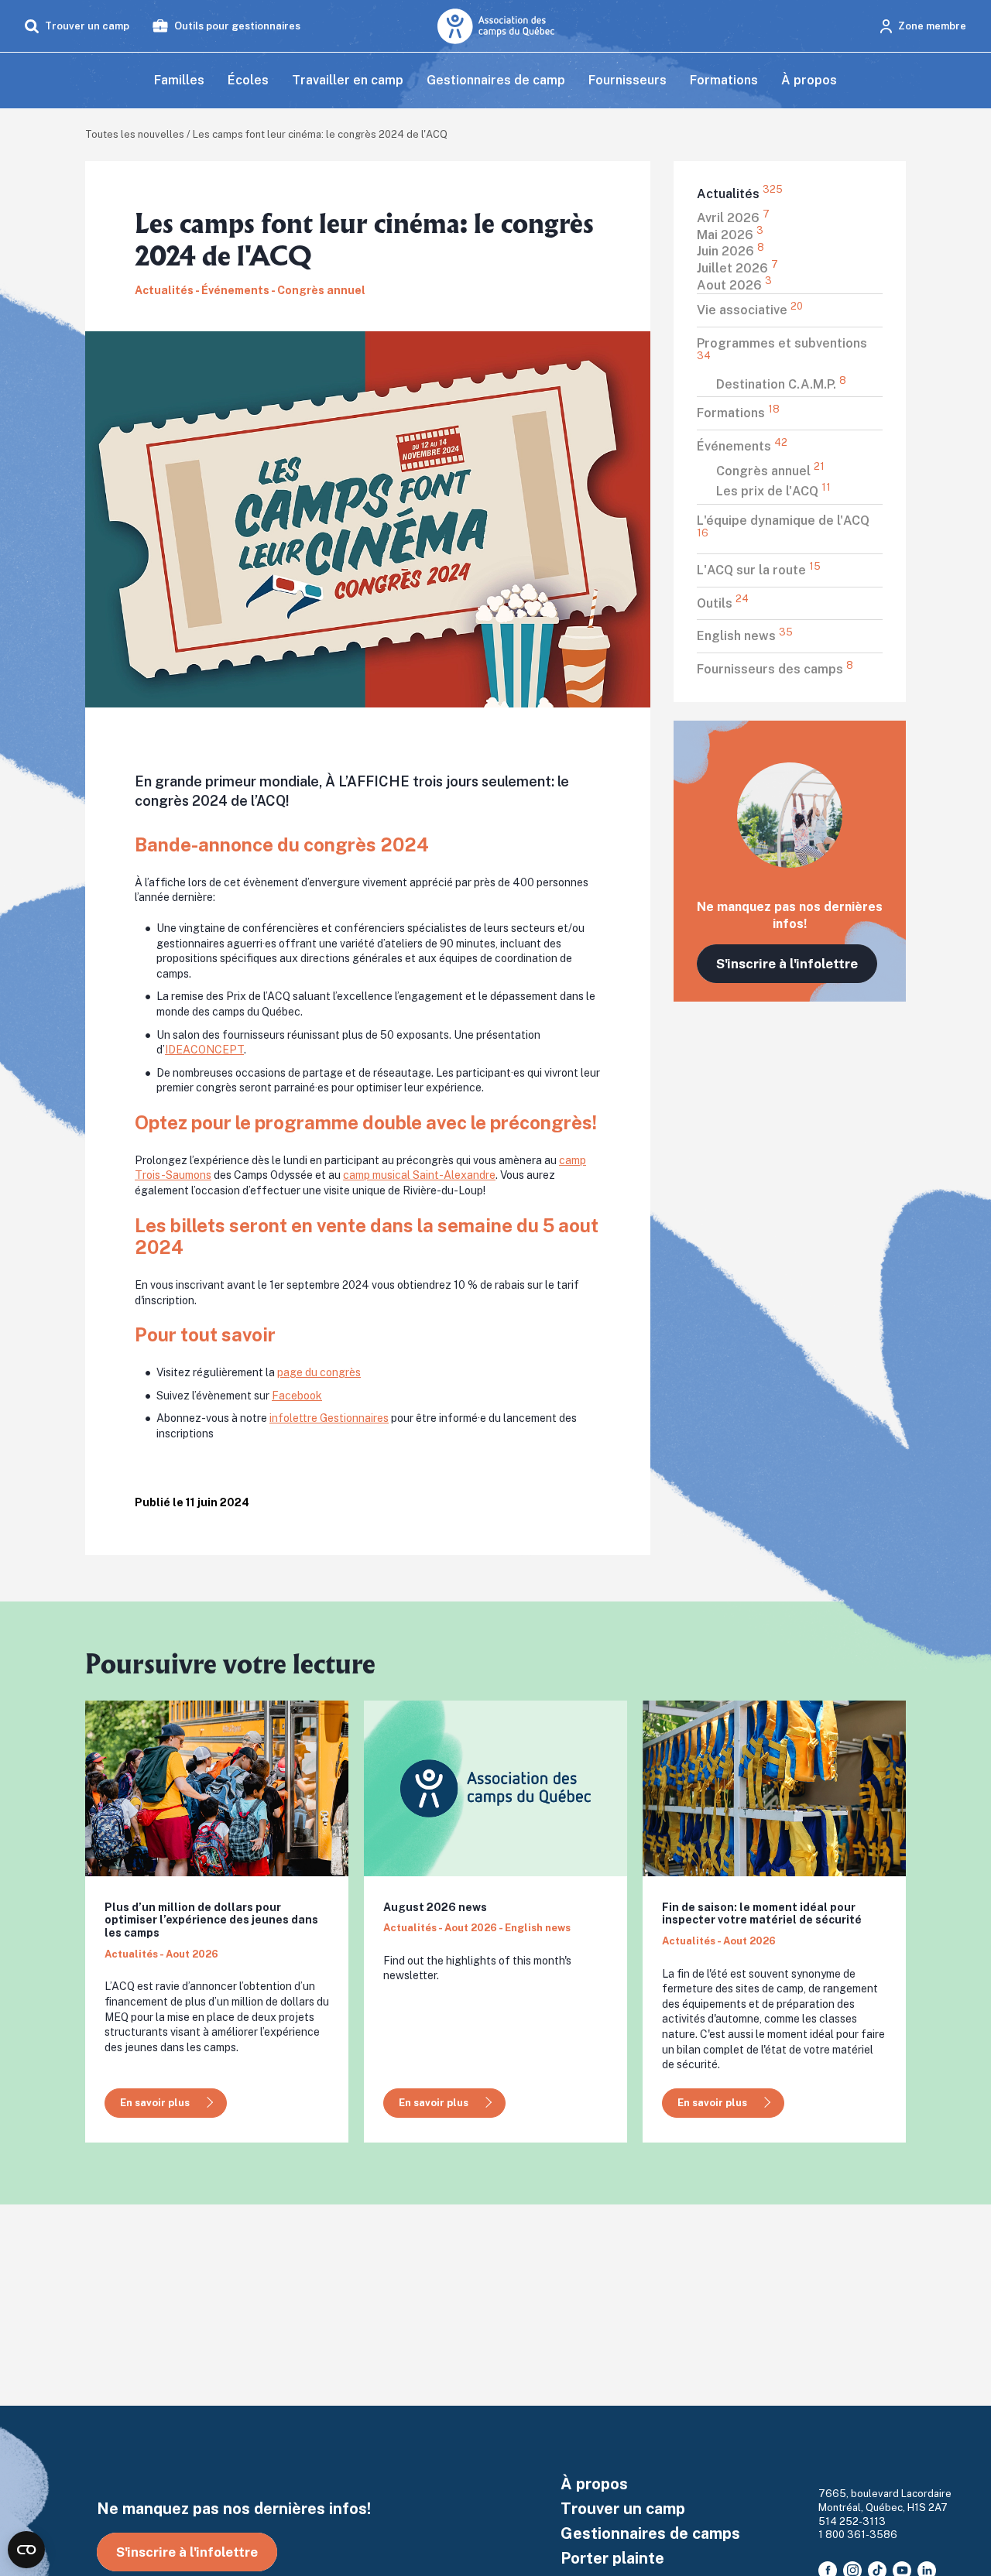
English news (745, 635)
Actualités (740, 194)
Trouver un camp (623, 2509)
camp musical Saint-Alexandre (419, 1175)
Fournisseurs (628, 80)
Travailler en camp (348, 80)
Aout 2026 (734, 285)
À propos (809, 80)
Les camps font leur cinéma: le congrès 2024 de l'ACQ (320, 134)
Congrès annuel (770, 471)
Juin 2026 (730, 251)
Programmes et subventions (782, 349)
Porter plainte (612, 2558)
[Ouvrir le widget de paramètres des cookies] (26, 2550)
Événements (742, 446)
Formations (724, 80)
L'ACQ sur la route (759, 570)
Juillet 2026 (737, 268)
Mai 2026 (730, 235)
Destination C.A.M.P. (781, 384)
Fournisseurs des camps (775, 669)
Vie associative (750, 310)
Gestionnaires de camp (496, 80)
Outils (723, 603)
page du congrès (319, 1372)
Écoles (248, 80)
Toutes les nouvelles (135, 134)
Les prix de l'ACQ (773, 491)
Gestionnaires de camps (650, 2533)
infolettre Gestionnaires (329, 1418)
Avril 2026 (733, 218)
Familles (179, 80)
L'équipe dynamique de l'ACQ (783, 526)
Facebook (297, 1396)
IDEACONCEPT (204, 1050)
